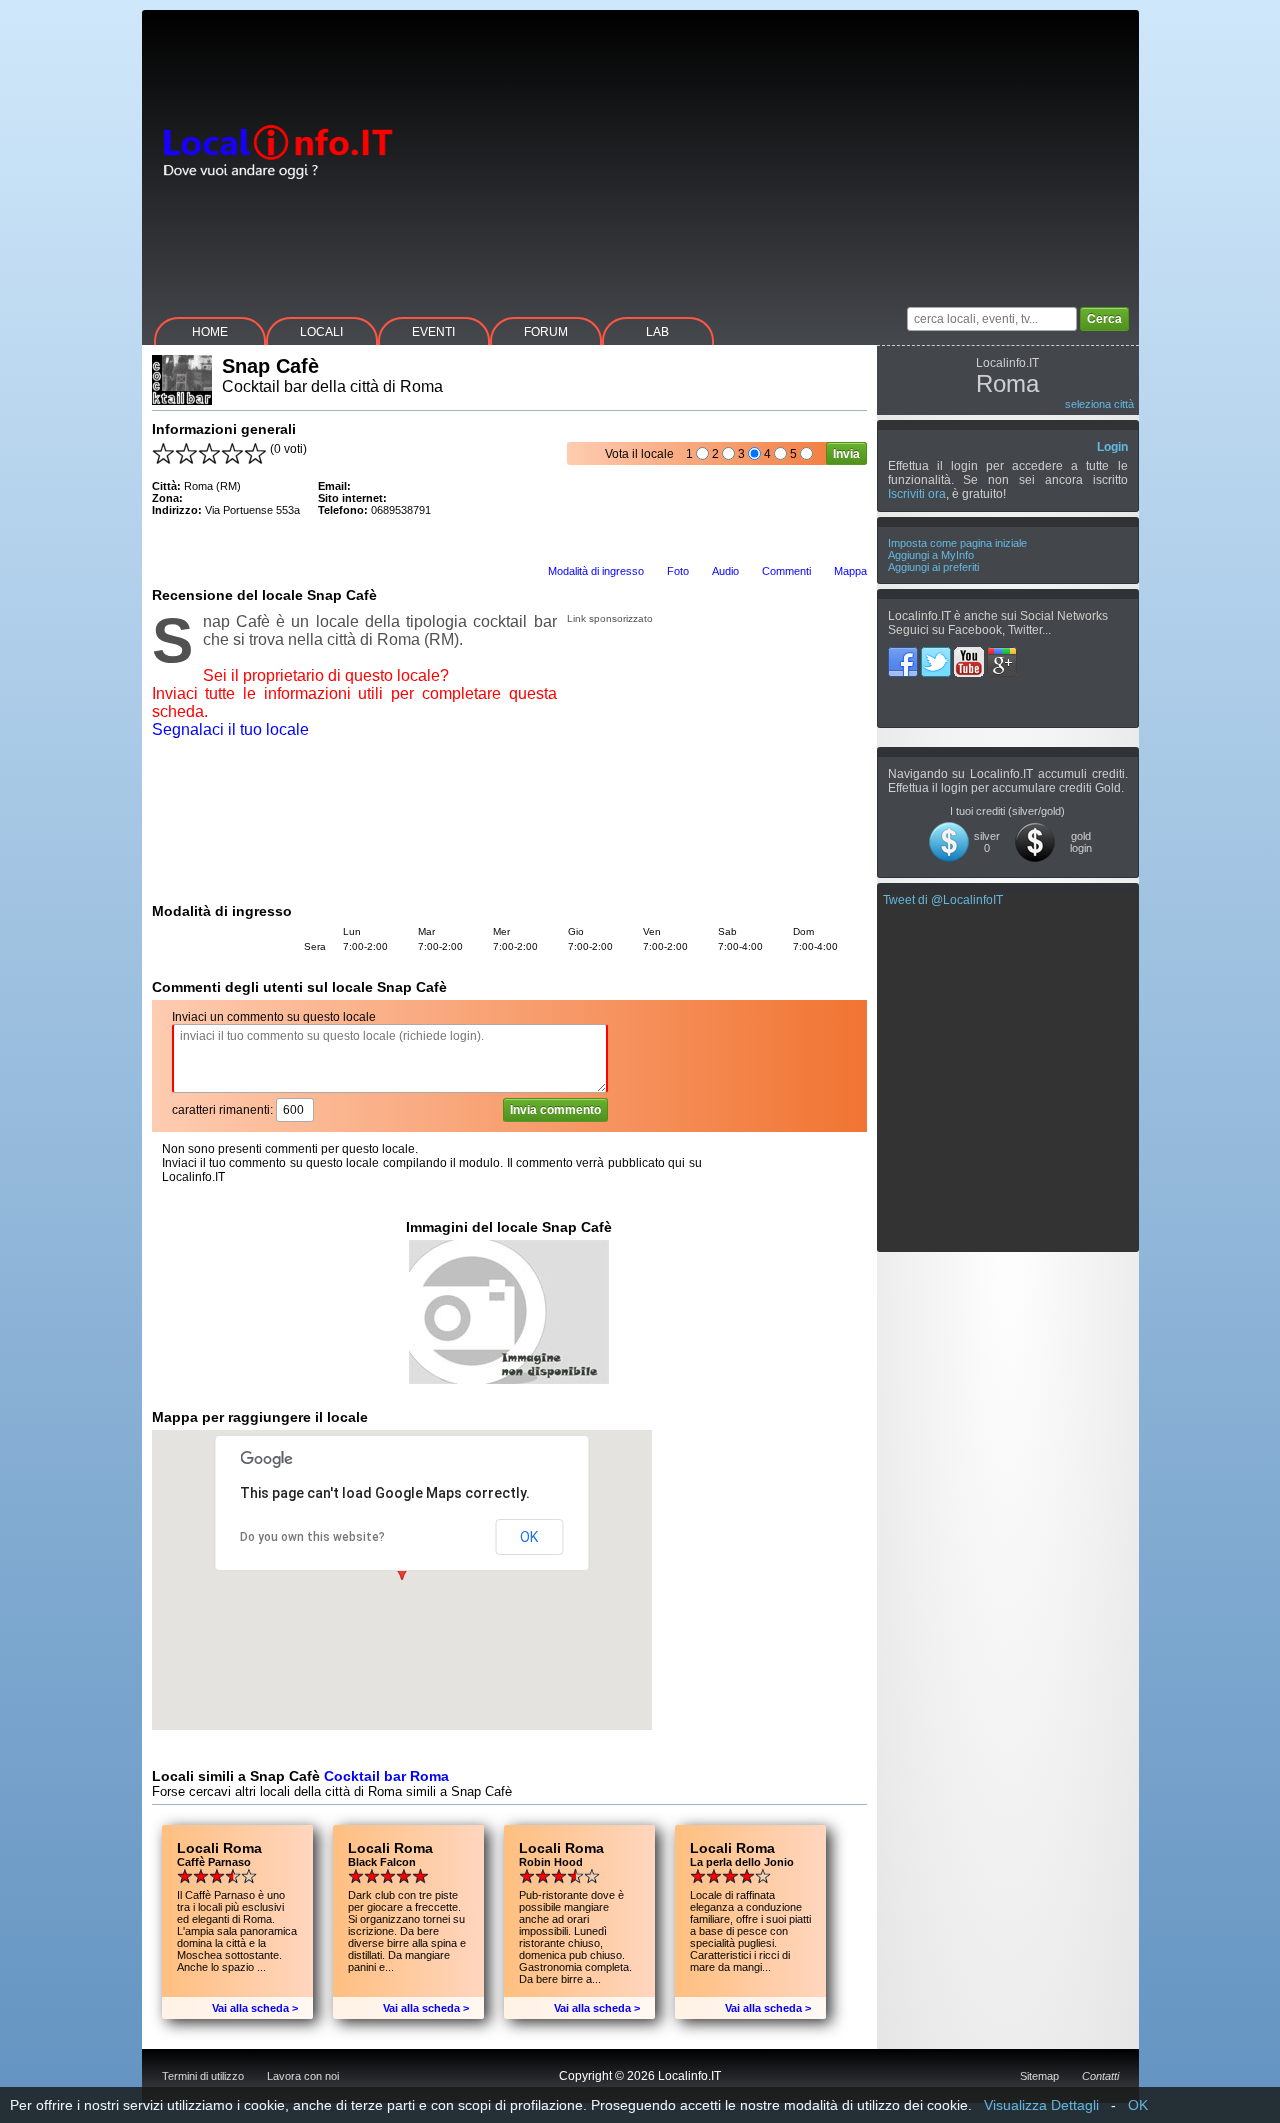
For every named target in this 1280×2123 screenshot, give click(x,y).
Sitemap (1039, 2076)
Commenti (786, 571)
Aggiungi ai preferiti (933, 567)
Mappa (850, 571)
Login (1112, 447)
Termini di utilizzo (203, 2076)
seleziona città (1099, 404)
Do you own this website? (312, 1537)
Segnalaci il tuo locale (230, 729)
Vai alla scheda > (255, 2008)
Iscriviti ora (917, 494)
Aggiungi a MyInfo (931, 555)
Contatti (1100, 2076)
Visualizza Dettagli (1041, 2105)
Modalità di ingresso (596, 571)
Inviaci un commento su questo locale (274, 1017)
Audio (725, 571)
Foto (678, 571)
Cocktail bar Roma (386, 1776)
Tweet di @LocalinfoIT (943, 900)
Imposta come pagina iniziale (957, 543)
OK (529, 1537)
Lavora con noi (303, 2076)
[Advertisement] (775, 150)
